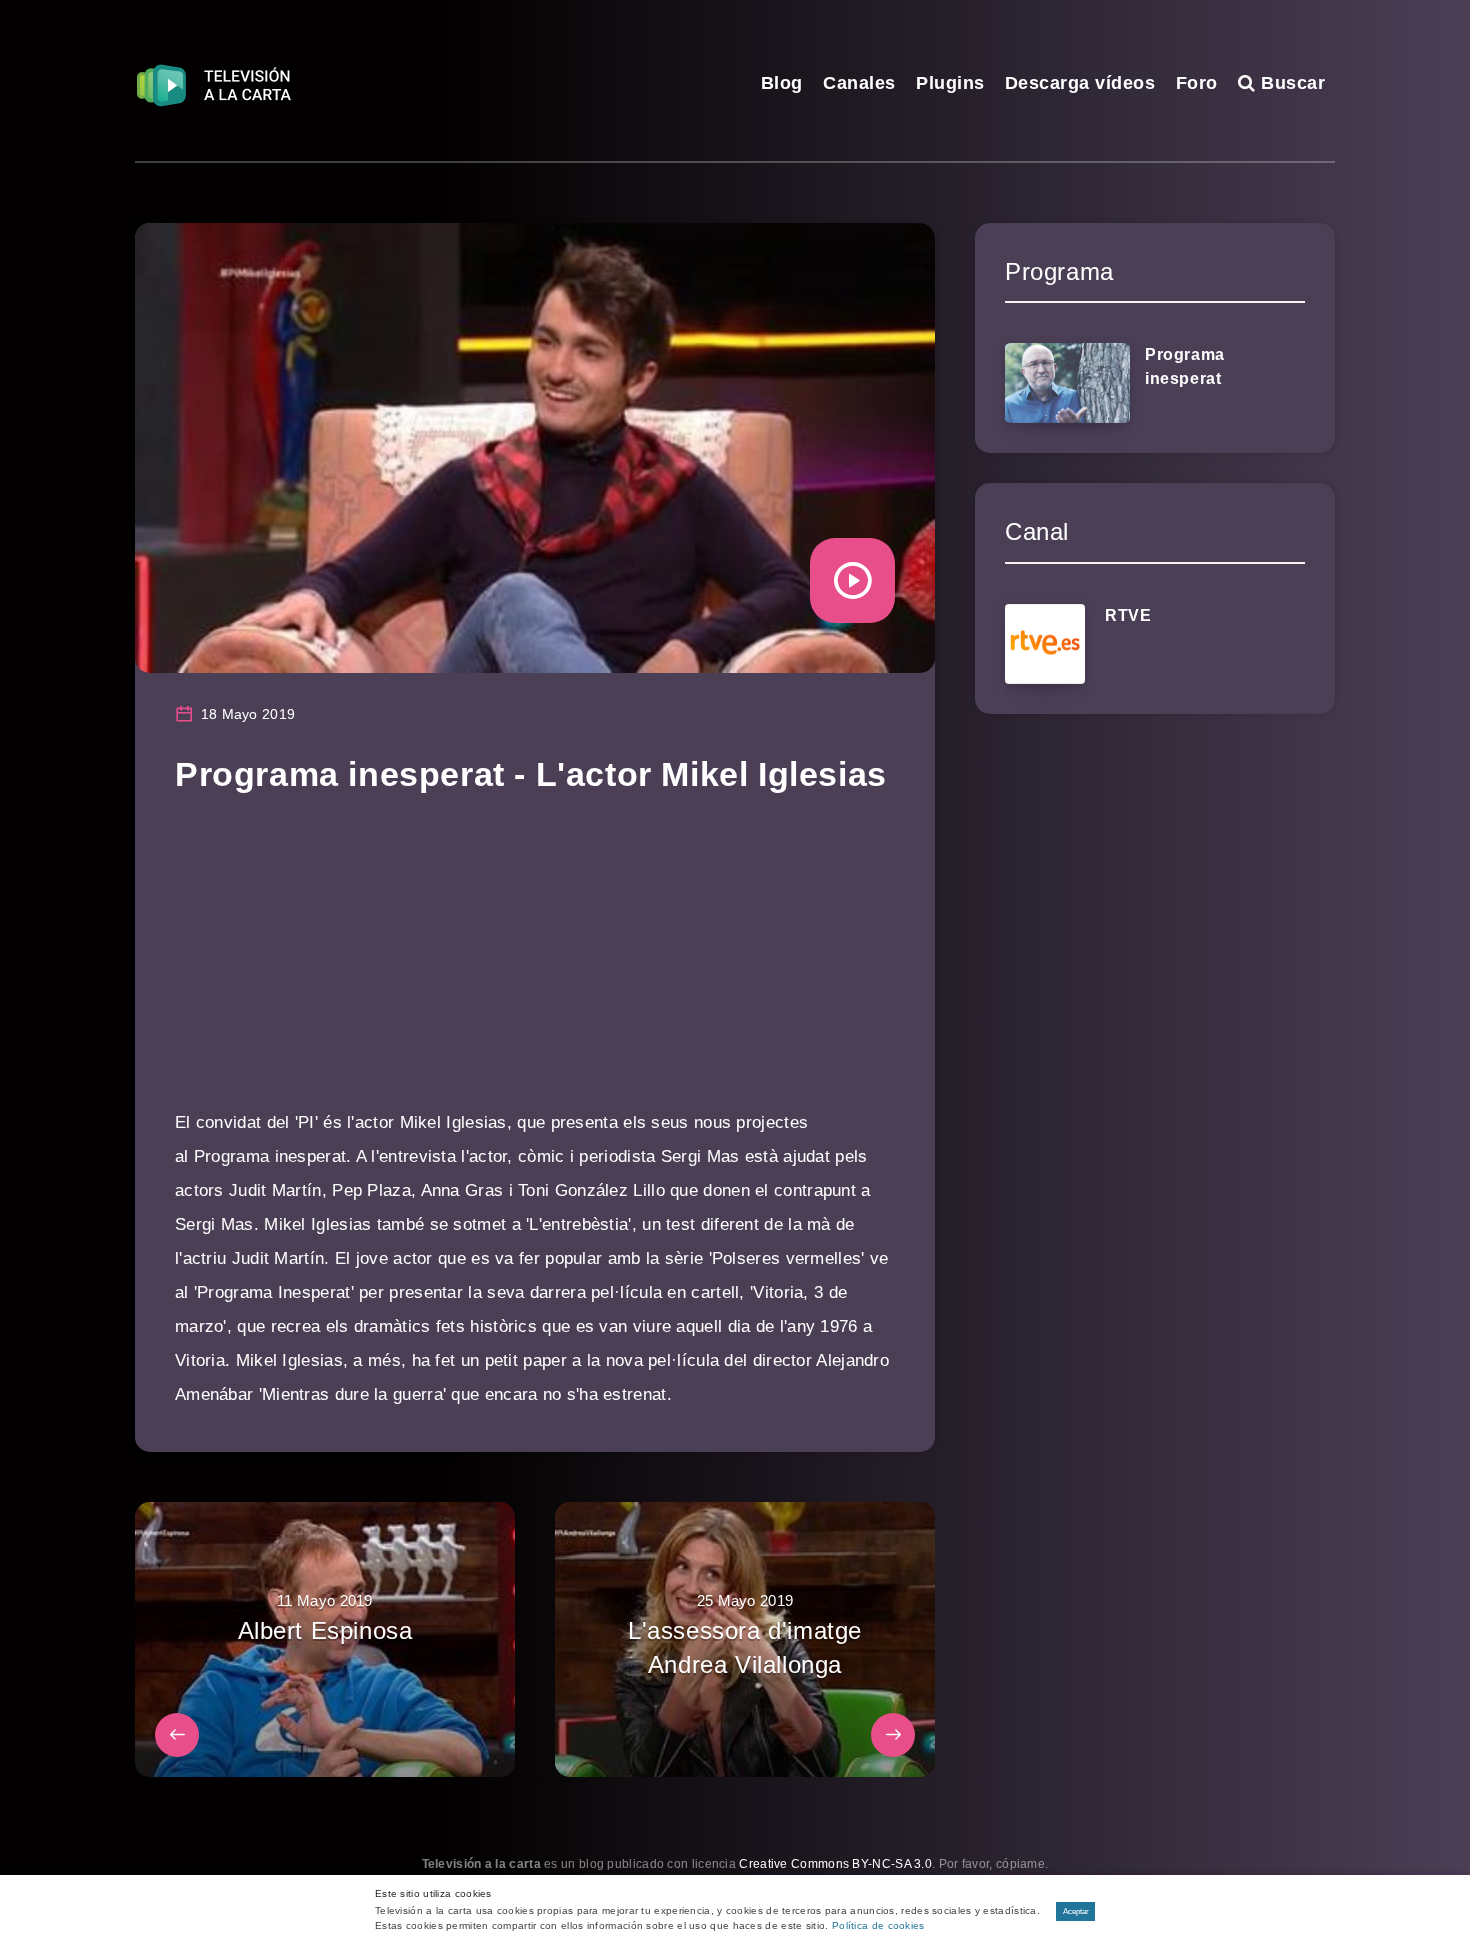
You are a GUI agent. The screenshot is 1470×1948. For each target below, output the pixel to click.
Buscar (1290, 83)
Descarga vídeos (1080, 83)
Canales (859, 83)
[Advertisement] (535, 966)
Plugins (950, 83)
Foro (1197, 83)
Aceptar (1076, 1911)
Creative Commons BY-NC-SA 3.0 (835, 1864)
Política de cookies (878, 1925)
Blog (782, 83)
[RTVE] (1045, 644)
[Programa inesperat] (1067, 383)
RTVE (1128, 615)
